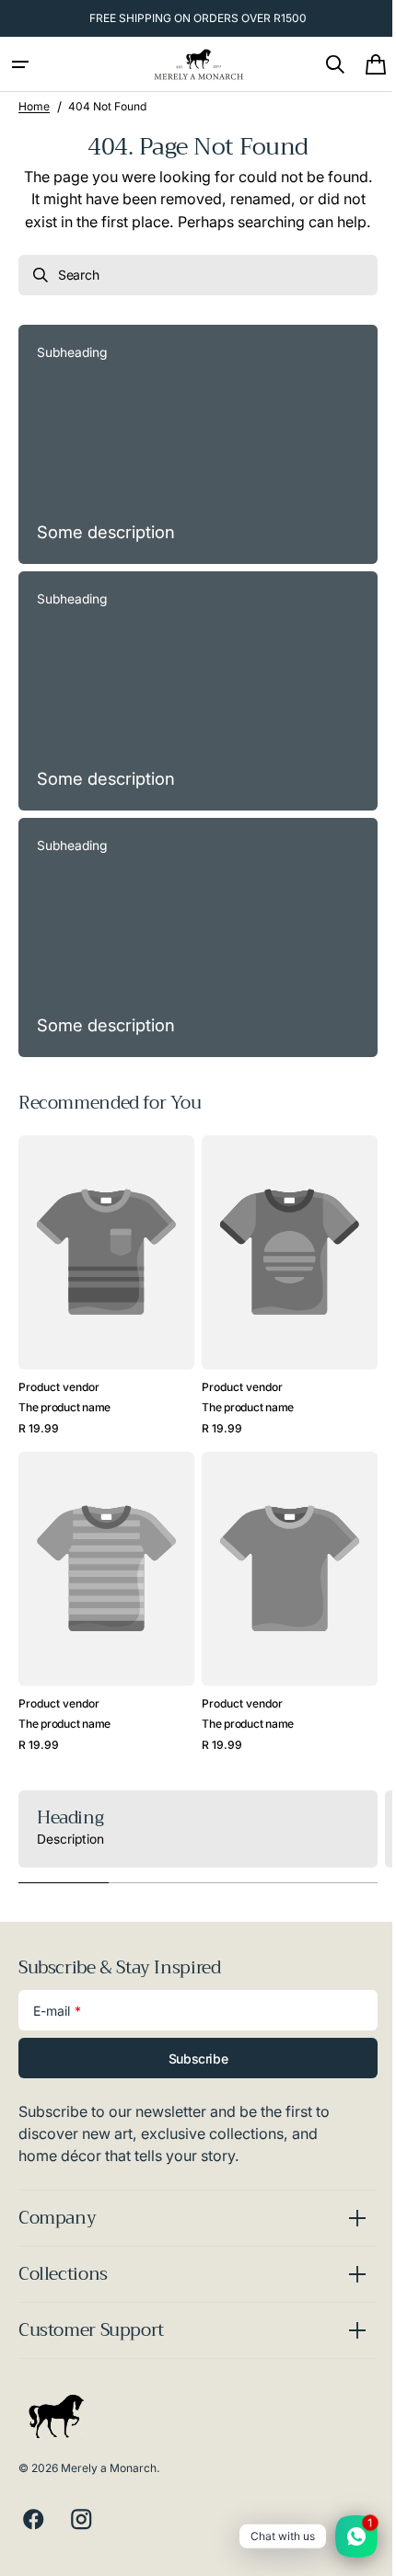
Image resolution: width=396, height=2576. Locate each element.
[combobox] (191, 297)
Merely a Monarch (109, 2467)
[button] (20, 64)
